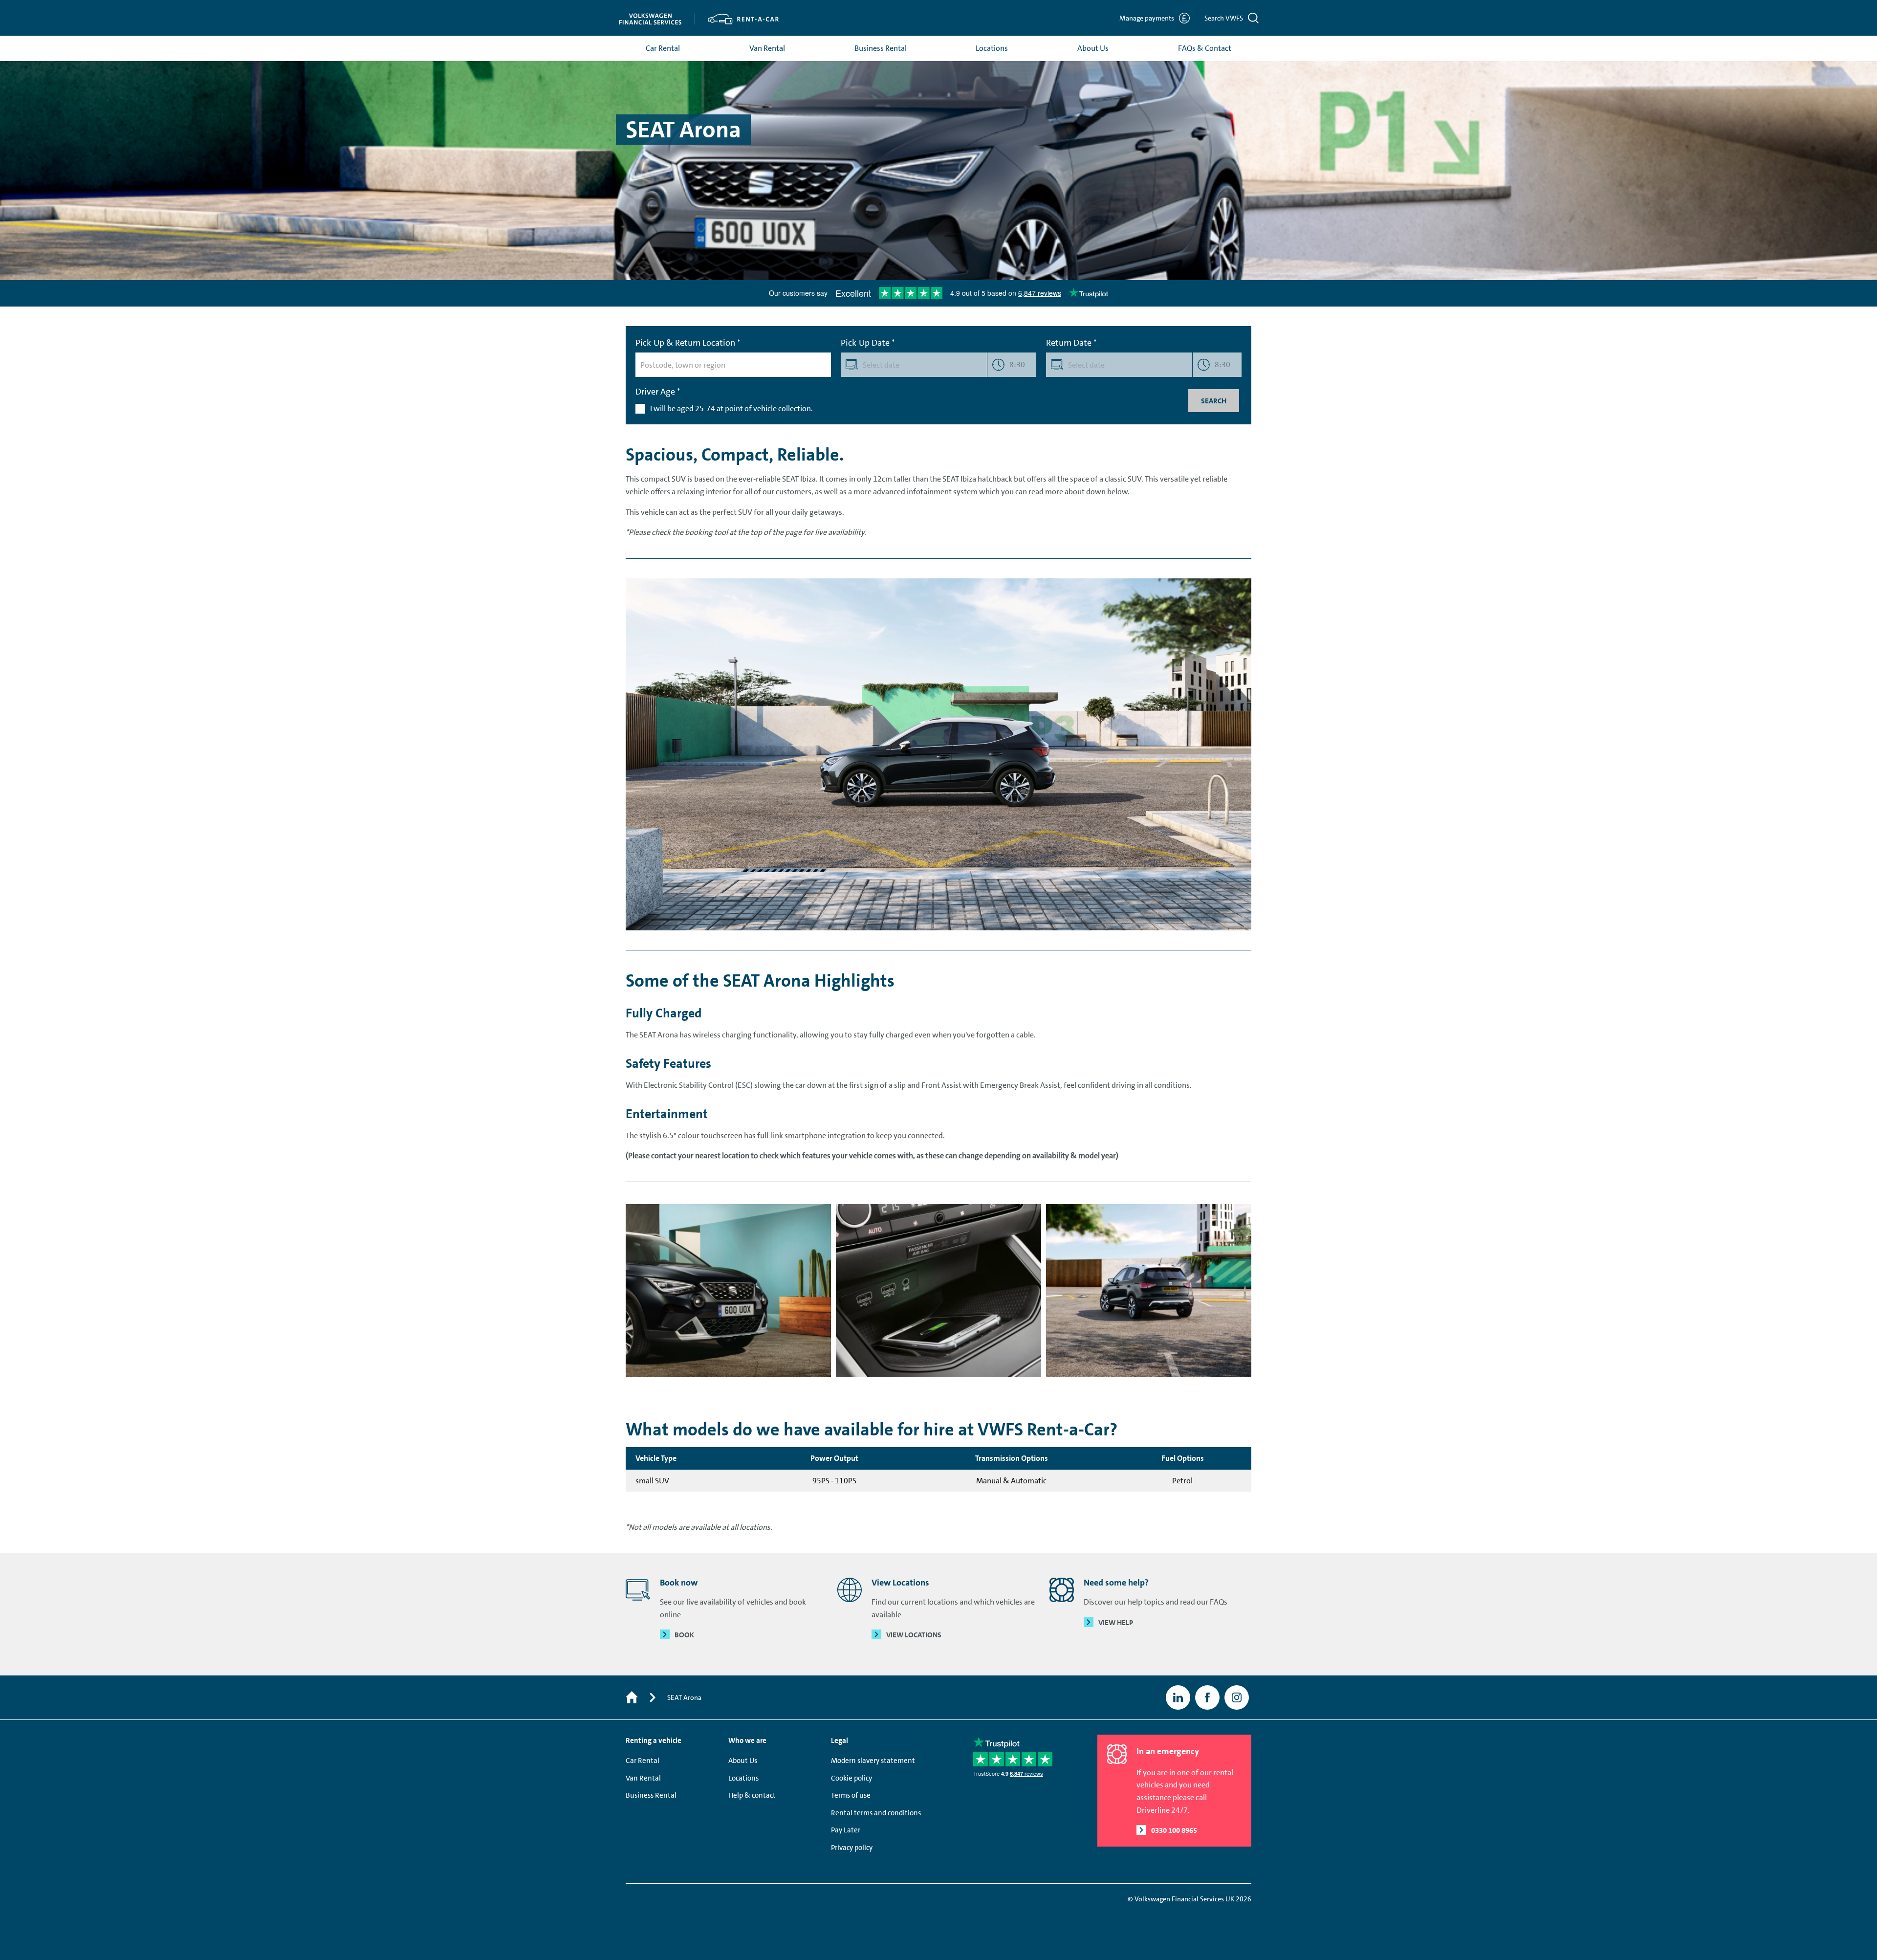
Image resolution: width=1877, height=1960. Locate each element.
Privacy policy (852, 1848)
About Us (1093, 48)
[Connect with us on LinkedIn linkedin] (1178, 1697)
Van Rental (767, 48)
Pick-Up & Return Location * (688, 343)
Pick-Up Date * (868, 343)
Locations (992, 48)
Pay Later (846, 1830)
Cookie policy (851, 1778)
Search (1214, 401)
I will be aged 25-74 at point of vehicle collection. (731, 408)
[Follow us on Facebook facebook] (1207, 1697)
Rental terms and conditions (876, 1813)
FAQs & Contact (1205, 48)
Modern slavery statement (873, 1761)
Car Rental (663, 48)
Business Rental (881, 48)
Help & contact (752, 1795)
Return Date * (1071, 343)
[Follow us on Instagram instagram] (1237, 1697)
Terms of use (851, 1795)
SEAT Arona (684, 1697)
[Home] (632, 1698)
